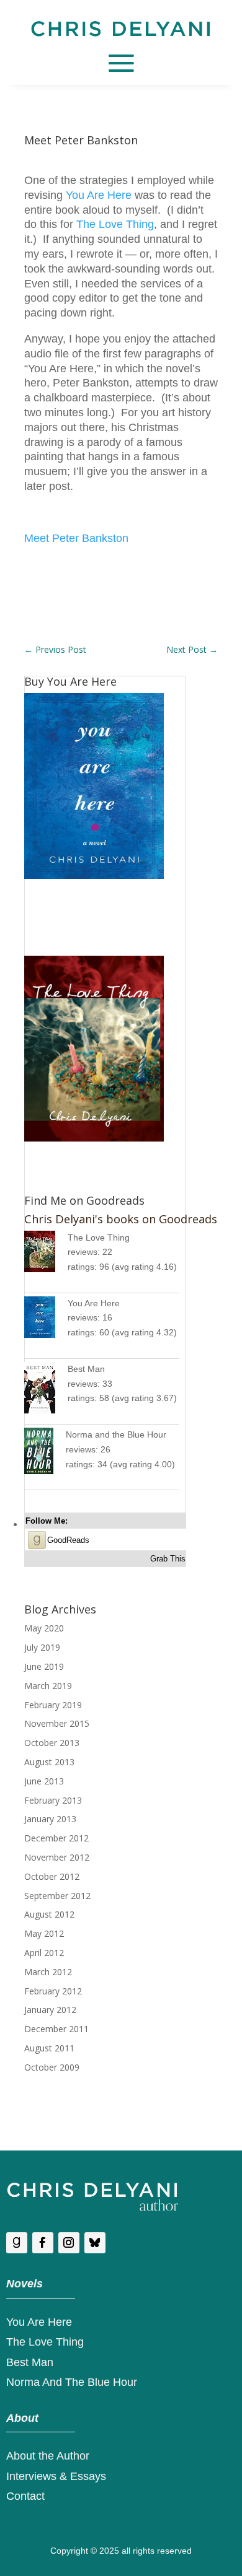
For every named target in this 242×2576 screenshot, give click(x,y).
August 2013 (49, 1762)
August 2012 (49, 1914)
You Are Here (99, 195)
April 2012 (44, 1953)
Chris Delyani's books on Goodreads (121, 1219)
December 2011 (56, 2029)
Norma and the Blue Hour (116, 1434)
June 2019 (44, 1666)
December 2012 (56, 1838)
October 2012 (52, 1876)
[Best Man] (46, 1390)
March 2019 (48, 1686)
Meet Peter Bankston (76, 538)
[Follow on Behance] (95, 2243)
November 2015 (57, 1723)
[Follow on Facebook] (43, 2243)
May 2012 (44, 1933)
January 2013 (50, 1819)
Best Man (86, 1369)
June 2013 (44, 1781)
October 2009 (52, 2067)
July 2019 (42, 1647)
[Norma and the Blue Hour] (45, 1453)
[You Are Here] (46, 1320)
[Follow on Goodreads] (17, 2243)
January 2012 (50, 2010)
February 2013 (53, 1800)
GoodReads (68, 1540)
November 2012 (57, 1857)
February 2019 (53, 1705)
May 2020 (44, 1628)
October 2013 (52, 1743)
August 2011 (49, 2048)
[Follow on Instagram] (69, 2243)
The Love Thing (115, 224)
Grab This (168, 1559)
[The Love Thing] (46, 1254)
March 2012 (48, 1972)
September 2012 (57, 1896)
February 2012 (53, 1991)
